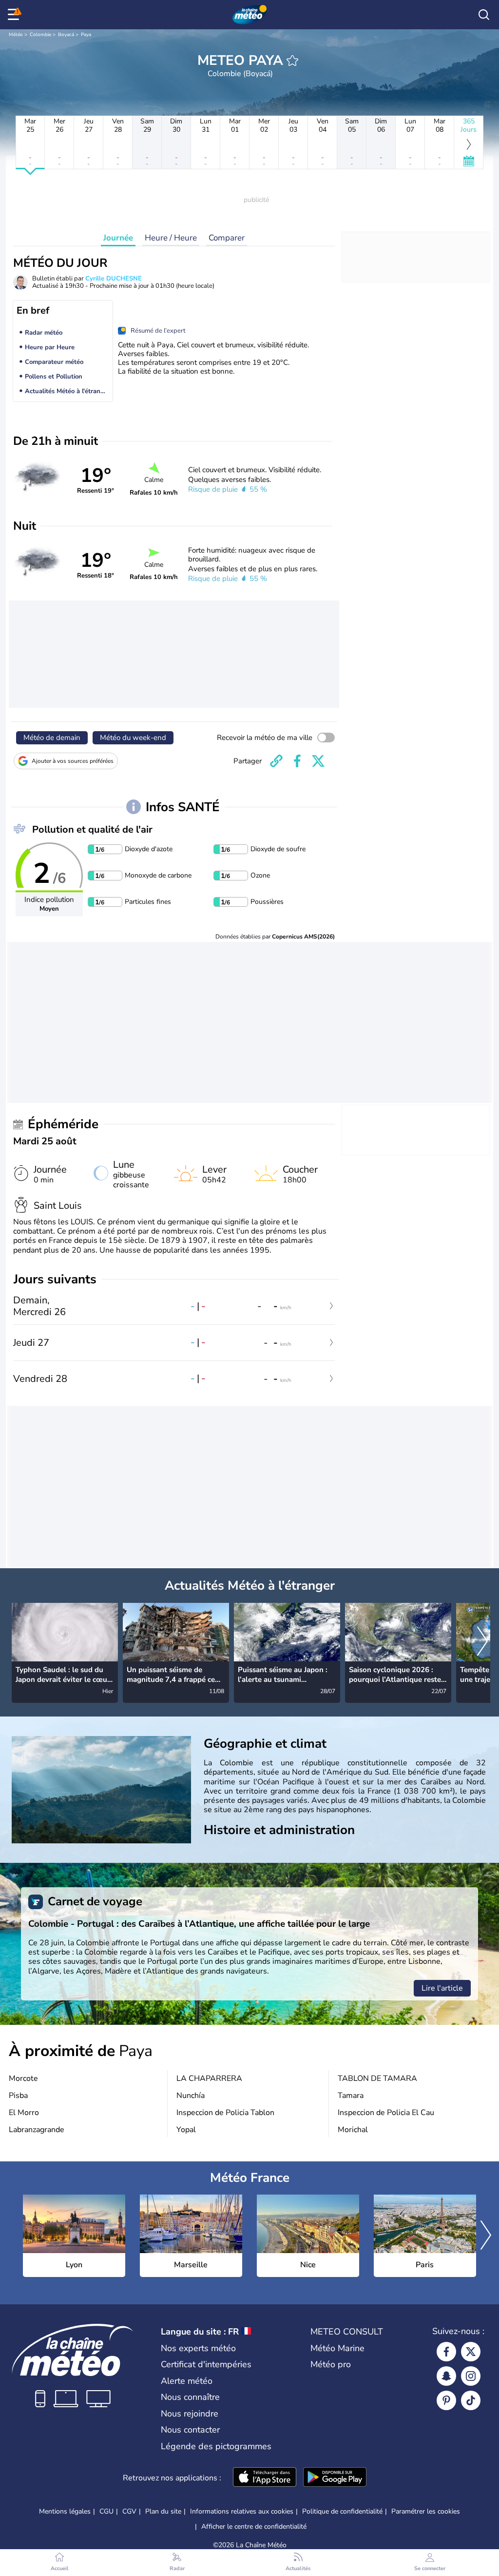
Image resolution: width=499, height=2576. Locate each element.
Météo (16, 35)
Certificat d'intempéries (206, 2364)
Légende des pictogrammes (216, 2446)
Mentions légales (65, 2511)
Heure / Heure (171, 238)
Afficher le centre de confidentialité (254, 2527)
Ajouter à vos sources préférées (73, 761)
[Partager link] (276, 761)
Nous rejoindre (190, 2414)
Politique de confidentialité (342, 2511)
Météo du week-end (133, 738)
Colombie (40, 35)
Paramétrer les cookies (426, 2512)
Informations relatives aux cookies (242, 2511)
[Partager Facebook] (297, 761)
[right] (482, 1642)
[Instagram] (471, 2376)
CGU (106, 2511)
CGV (129, 2511)
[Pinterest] (446, 2400)
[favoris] (292, 60)
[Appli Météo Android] (335, 2478)
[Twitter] (471, 2352)
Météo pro (331, 2364)
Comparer (227, 238)
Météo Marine (337, 2348)
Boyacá (66, 35)
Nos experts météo (198, 2348)
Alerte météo (187, 2381)
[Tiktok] (471, 2400)
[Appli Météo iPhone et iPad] (265, 2478)
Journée (118, 238)
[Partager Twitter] (318, 761)
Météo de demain (52, 738)
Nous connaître (190, 2397)
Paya (86, 35)
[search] (484, 15)
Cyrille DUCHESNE (114, 279)
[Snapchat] (446, 2376)
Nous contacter (190, 2430)
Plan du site (163, 2511)
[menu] (15, 15)
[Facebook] (446, 2352)
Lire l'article (442, 1988)
